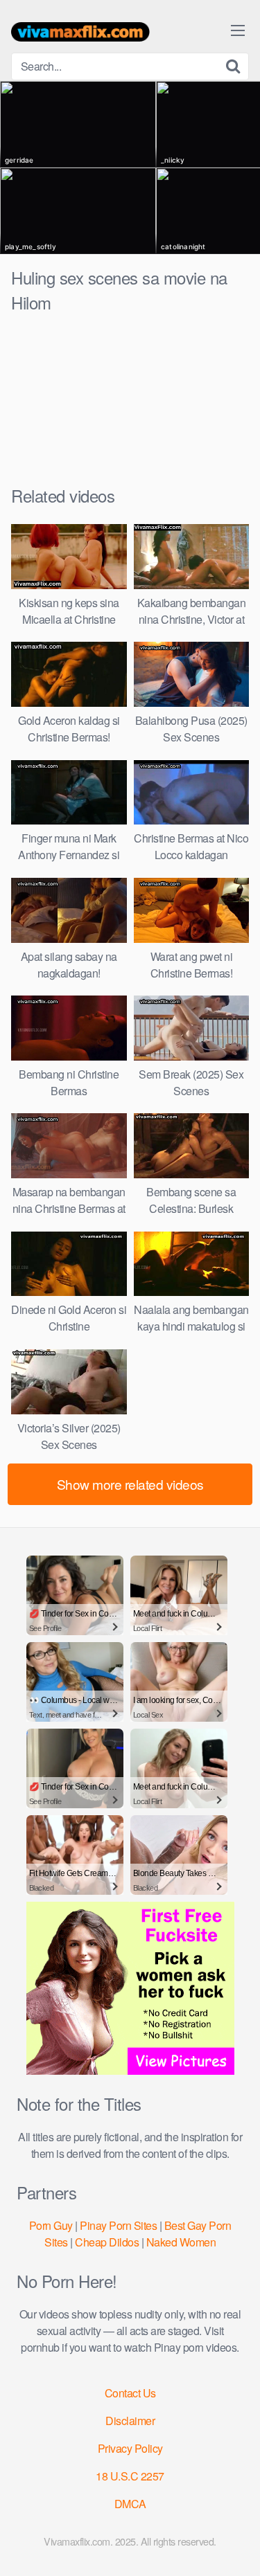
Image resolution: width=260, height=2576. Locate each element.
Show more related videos (130, 1484)
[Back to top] (236, 2546)
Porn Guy (51, 2225)
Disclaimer (130, 2421)
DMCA (130, 2504)
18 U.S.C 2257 (130, 2476)
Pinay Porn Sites (118, 2225)
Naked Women (181, 2242)
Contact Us (130, 2393)
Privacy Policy (130, 2448)
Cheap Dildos (107, 2242)
